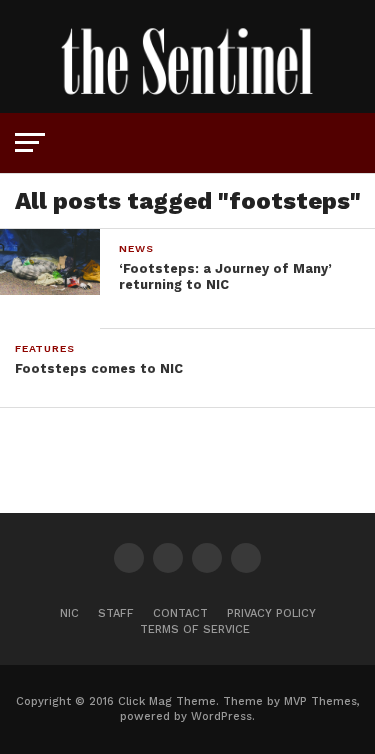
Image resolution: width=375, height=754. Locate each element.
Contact (180, 613)
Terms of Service (195, 629)
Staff (116, 613)
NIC (69, 613)
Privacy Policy (271, 613)
